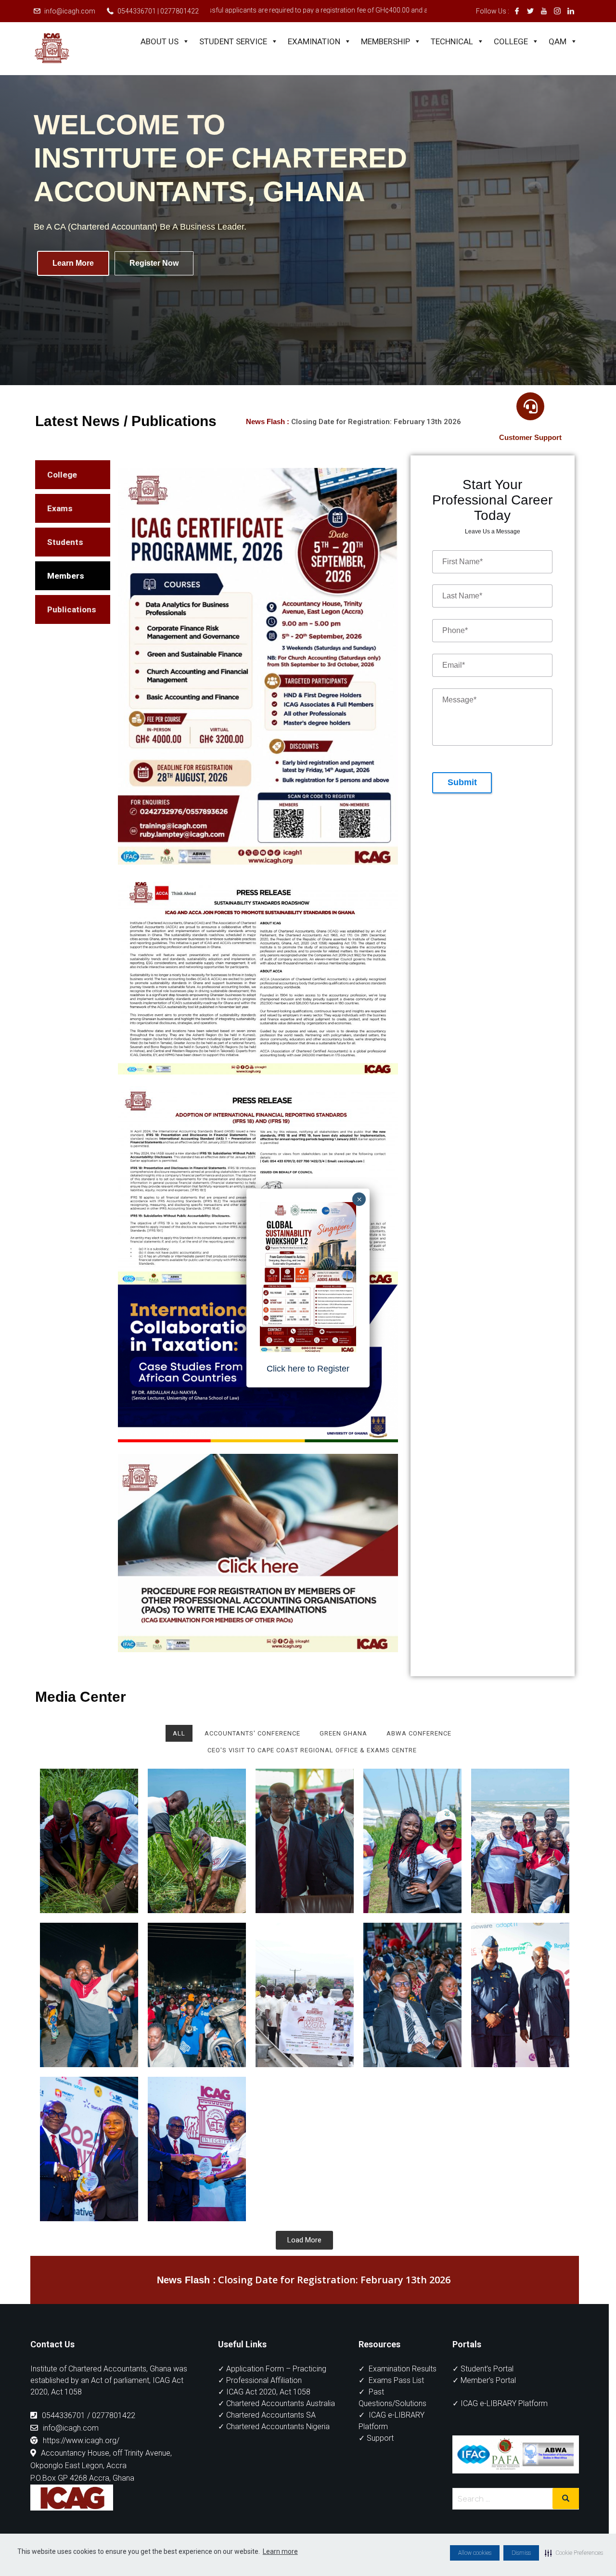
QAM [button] (558, 41)
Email (454, 673)
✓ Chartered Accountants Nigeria (274, 2435)
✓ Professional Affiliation (260, 2388)
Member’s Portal (488, 2388)
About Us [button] (160, 41)
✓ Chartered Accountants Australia (276, 2412)
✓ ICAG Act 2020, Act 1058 (264, 2400)
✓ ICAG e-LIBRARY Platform (500, 2412)
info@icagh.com (70, 11)
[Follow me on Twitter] (530, 11)
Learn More (73, 263)
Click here (564, 1381)
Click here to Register (308, 1369)
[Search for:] (516, 2507)
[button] (574, 2553)
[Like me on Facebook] (517, 11)
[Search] (566, 2507)
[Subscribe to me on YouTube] (544, 11)
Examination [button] (314, 41)
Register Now (154, 263)
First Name (462, 569)
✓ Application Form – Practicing (272, 2377)
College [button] (511, 41)
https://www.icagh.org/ (81, 2449)
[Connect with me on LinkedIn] (571, 11)
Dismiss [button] (521, 2553)
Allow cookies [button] (475, 2553)
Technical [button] (452, 41)
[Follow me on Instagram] (557, 11)
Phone (455, 639)
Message (459, 708)
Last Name (462, 604)
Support (380, 2446)
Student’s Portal (487, 2377)
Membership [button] (385, 41)
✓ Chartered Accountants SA (267, 2423)
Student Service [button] (233, 41)
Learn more (280, 2551)
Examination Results (403, 2377)
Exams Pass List (396, 2388)
